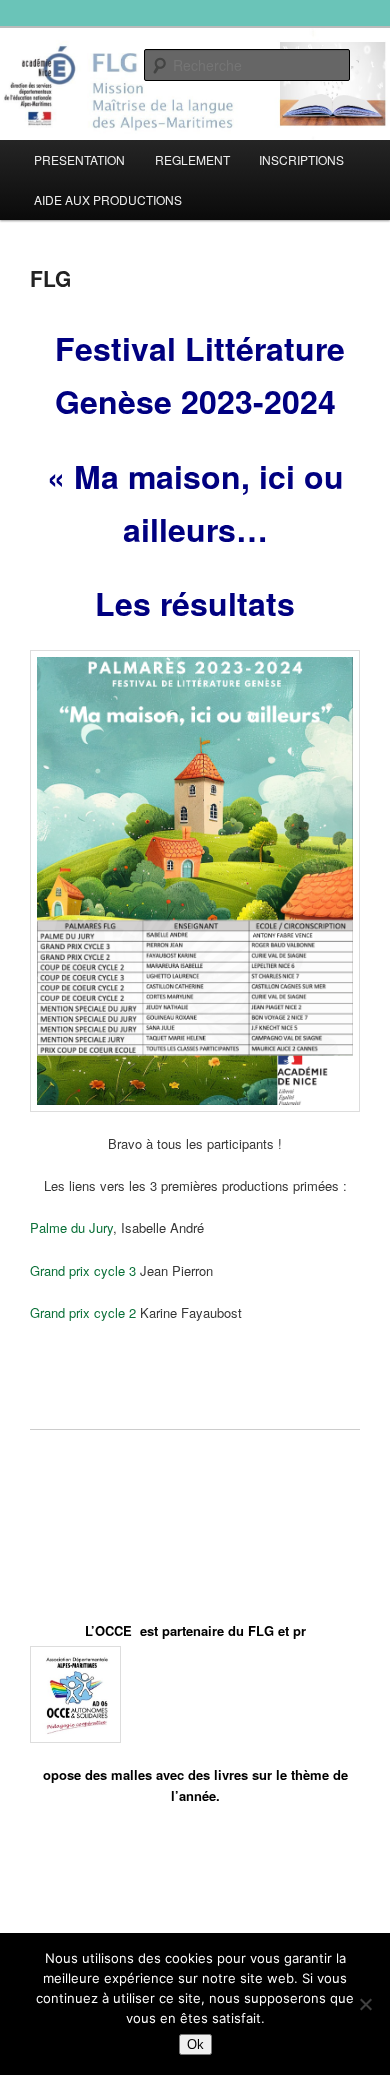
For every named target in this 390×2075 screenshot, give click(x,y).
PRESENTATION (79, 159)
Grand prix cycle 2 (83, 1312)
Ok (195, 2044)
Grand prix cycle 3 (83, 1270)
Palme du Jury (71, 1227)
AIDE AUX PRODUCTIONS (108, 199)
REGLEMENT (192, 159)
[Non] (365, 2004)
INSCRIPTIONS (301, 159)
